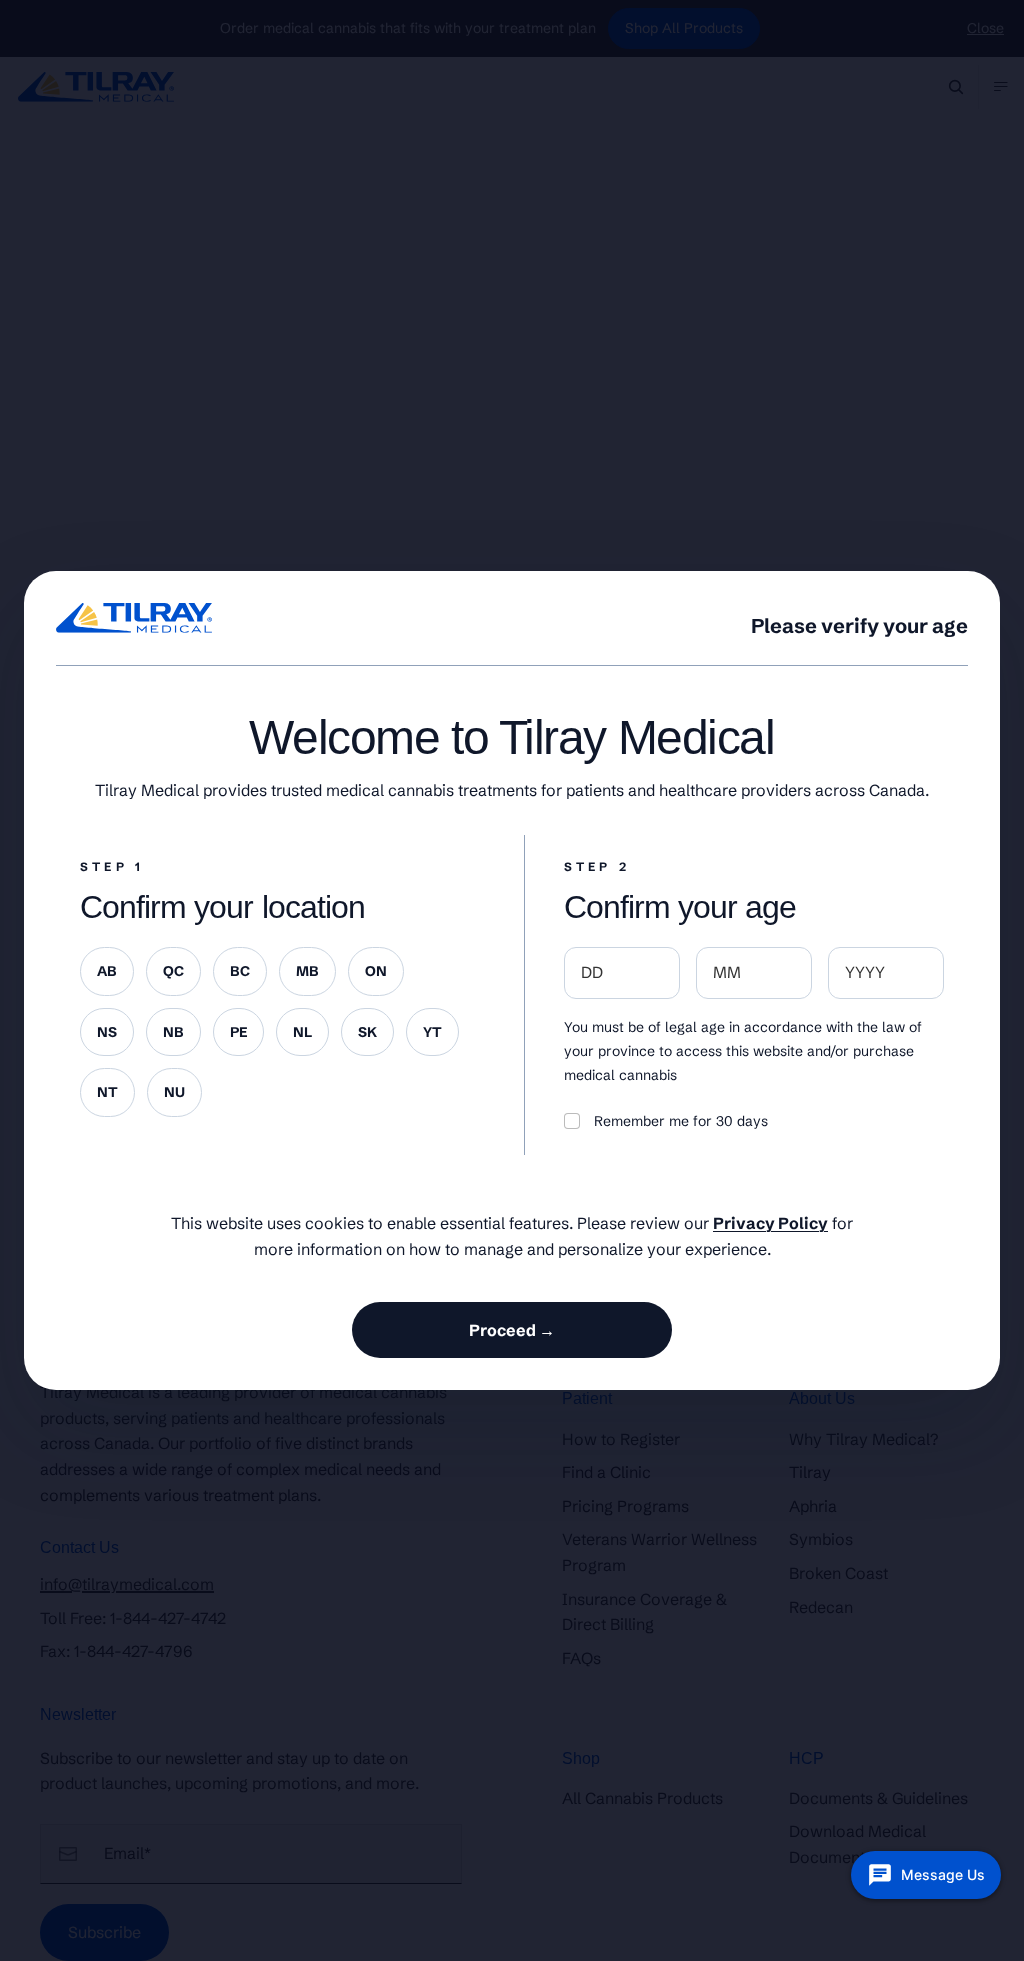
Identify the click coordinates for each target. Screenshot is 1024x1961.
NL (302, 1032)
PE (238, 1032)
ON (376, 971)
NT (107, 1092)
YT (432, 1032)
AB (107, 971)
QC (173, 971)
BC (240, 971)
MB (307, 971)
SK (367, 1032)
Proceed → (512, 1330)
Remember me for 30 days (681, 1121)
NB (173, 1032)
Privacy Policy (770, 1223)
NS (107, 1032)
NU (174, 1092)
